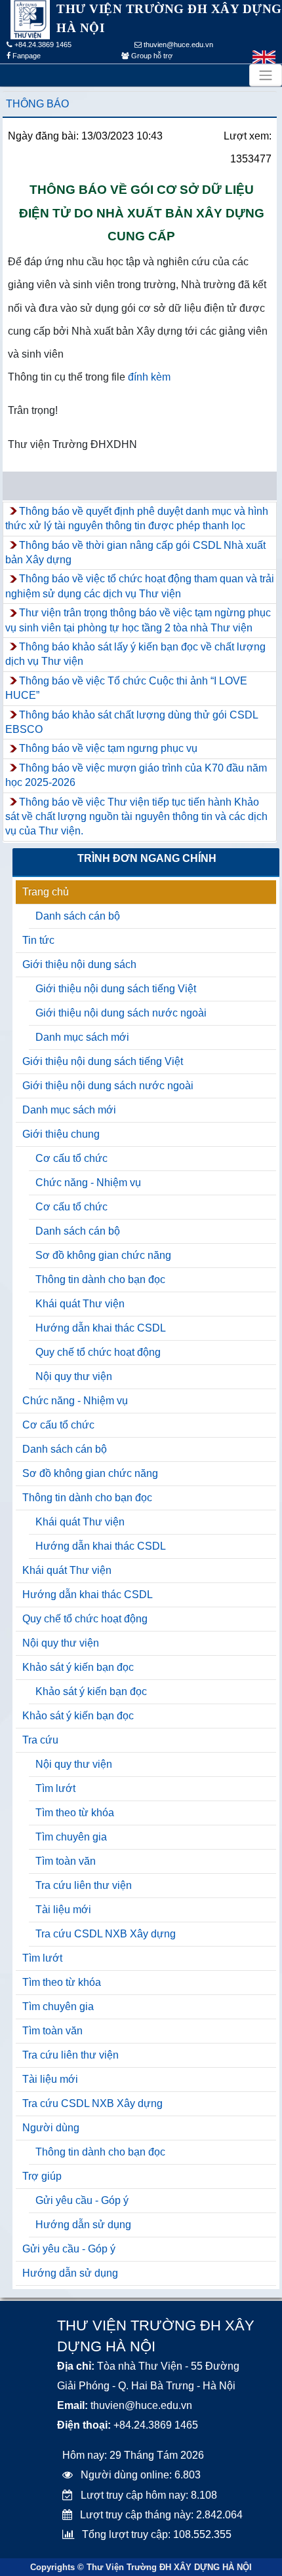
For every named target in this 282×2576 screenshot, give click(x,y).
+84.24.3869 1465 (42, 45)
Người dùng (51, 2128)
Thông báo (37, 104)
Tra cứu (40, 1740)
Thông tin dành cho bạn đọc (100, 1279)
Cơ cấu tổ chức (71, 1158)
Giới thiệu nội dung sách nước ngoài (121, 1013)
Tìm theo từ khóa (75, 1813)
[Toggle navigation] (266, 75)
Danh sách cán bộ (78, 916)
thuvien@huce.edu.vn (177, 45)
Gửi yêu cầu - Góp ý (82, 2200)
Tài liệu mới (63, 1910)
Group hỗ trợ (151, 56)
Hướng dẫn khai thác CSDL (101, 1328)
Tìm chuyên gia (71, 1837)
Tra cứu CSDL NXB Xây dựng (106, 1934)
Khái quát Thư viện (80, 1304)
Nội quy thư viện (74, 1376)
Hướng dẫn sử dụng (83, 2225)
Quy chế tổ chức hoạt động (98, 1352)
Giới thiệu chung (61, 1134)
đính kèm (149, 377)
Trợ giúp (42, 2176)
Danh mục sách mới (82, 1037)
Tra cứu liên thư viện (84, 1885)
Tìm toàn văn (66, 1861)
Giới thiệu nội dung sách (79, 964)
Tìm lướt (55, 1788)
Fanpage (26, 56)
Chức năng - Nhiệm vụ (88, 1183)
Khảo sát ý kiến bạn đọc (78, 1667)
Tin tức (38, 940)
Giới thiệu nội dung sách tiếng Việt (116, 989)
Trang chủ (46, 892)
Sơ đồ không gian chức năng (103, 1255)
